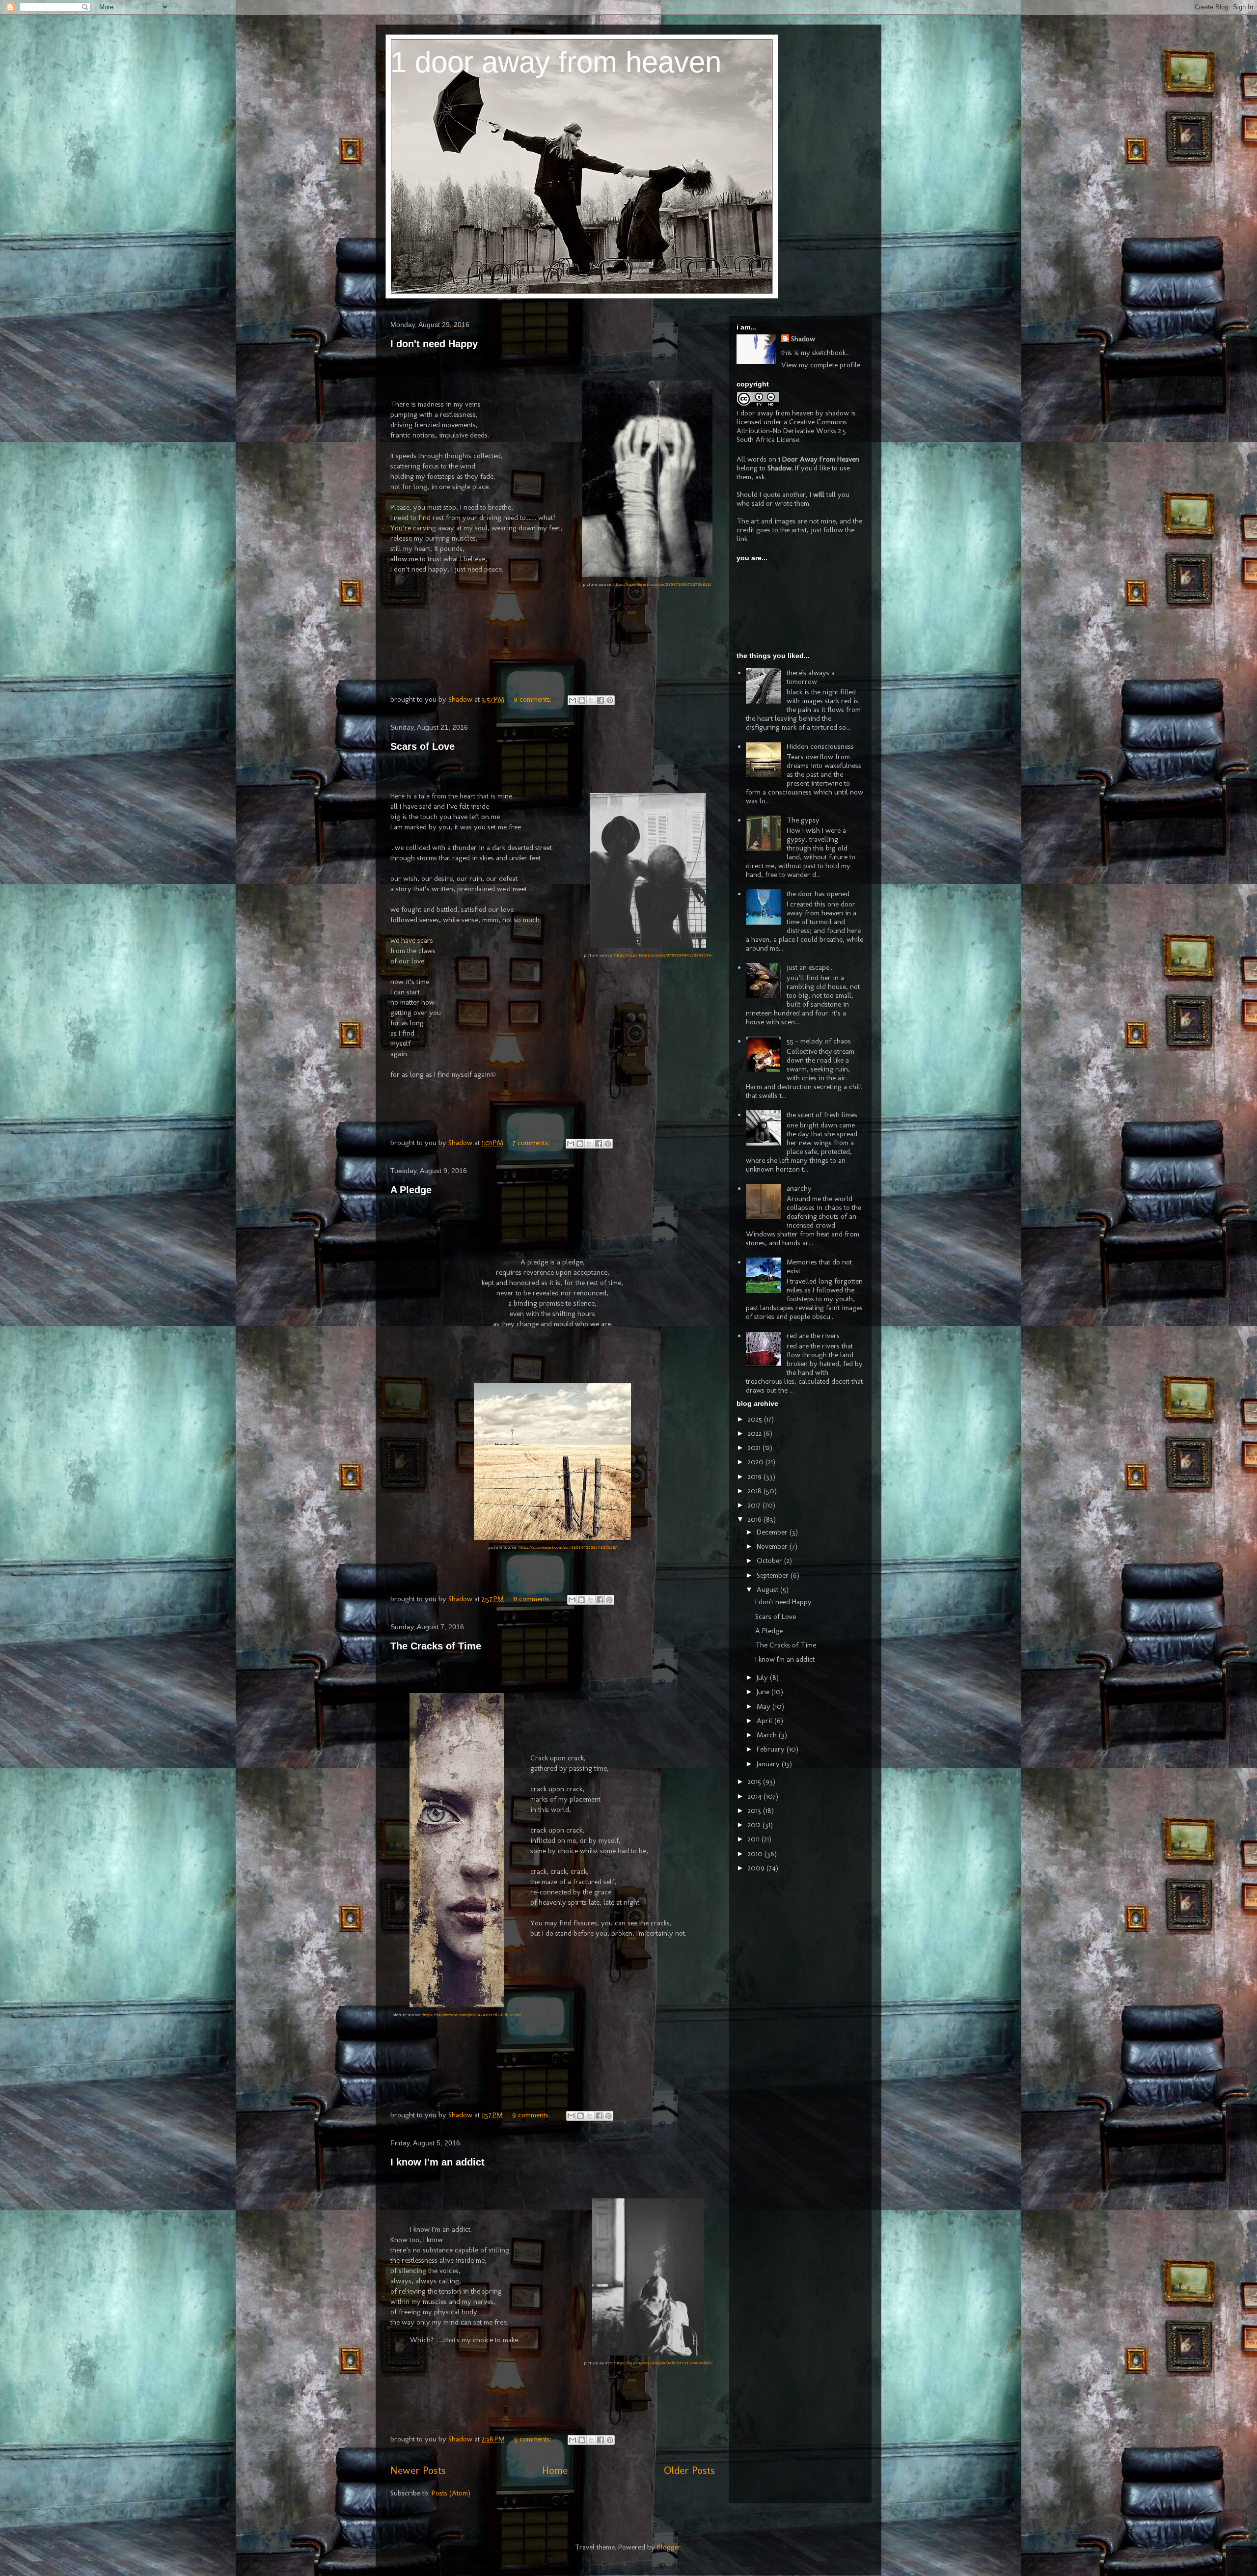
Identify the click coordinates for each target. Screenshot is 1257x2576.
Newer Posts (418, 2470)
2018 (756, 1491)
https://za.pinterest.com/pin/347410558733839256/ (472, 2015)
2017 (755, 1505)
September (774, 1575)
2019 (756, 1477)
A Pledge (411, 1190)
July (763, 1677)
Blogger (669, 2547)
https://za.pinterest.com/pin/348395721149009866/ (663, 2363)
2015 (755, 1781)
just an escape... (810, 967)
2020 (757, 1462)
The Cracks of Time (436, 1646)
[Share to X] (591, 700)
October (770, 1561)
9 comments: (533, 699)
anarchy (799, 1188)
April (765, 1721)
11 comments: (533, 1599)
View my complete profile (821, 365)
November (773, 1546)
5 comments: (534, 2439)
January (769, 1764)
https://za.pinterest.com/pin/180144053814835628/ (568, 1548)
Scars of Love (423, 746)
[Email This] (573, 700)
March (768, 1735)
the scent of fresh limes (822, 1115)
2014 (756, 1796)
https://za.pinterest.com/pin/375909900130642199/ (663, 955)
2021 (755, 1448)
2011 (755, 1839)
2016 (756, 1519)
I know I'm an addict (437, 2162)
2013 (755, 1810)
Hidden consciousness (820, 746)
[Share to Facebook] (601, 700)
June (764, 1692)
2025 (756, 1419)
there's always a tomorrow (811, 677)
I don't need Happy (434, 344)
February (772, 1749)
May (765, 1706)
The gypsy (803, 820)
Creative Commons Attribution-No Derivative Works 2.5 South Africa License (792, 431)
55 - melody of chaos (819, 1041)
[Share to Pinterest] (610, 700)
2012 (755, 1825)
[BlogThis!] (582, 700)
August (768, 1589)
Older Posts (689, 2470)
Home (555, 2470)
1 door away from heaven (556, 62)
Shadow (803, 339)
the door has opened (818, 894)
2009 (757, 1868)
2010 (756, 1854)
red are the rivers (813, 1336)
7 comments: (532, 1143)
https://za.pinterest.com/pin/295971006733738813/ (662, 585)
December (773, 1532)
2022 (756, 1433)
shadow (837, 413)
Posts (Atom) (451, 2493)
